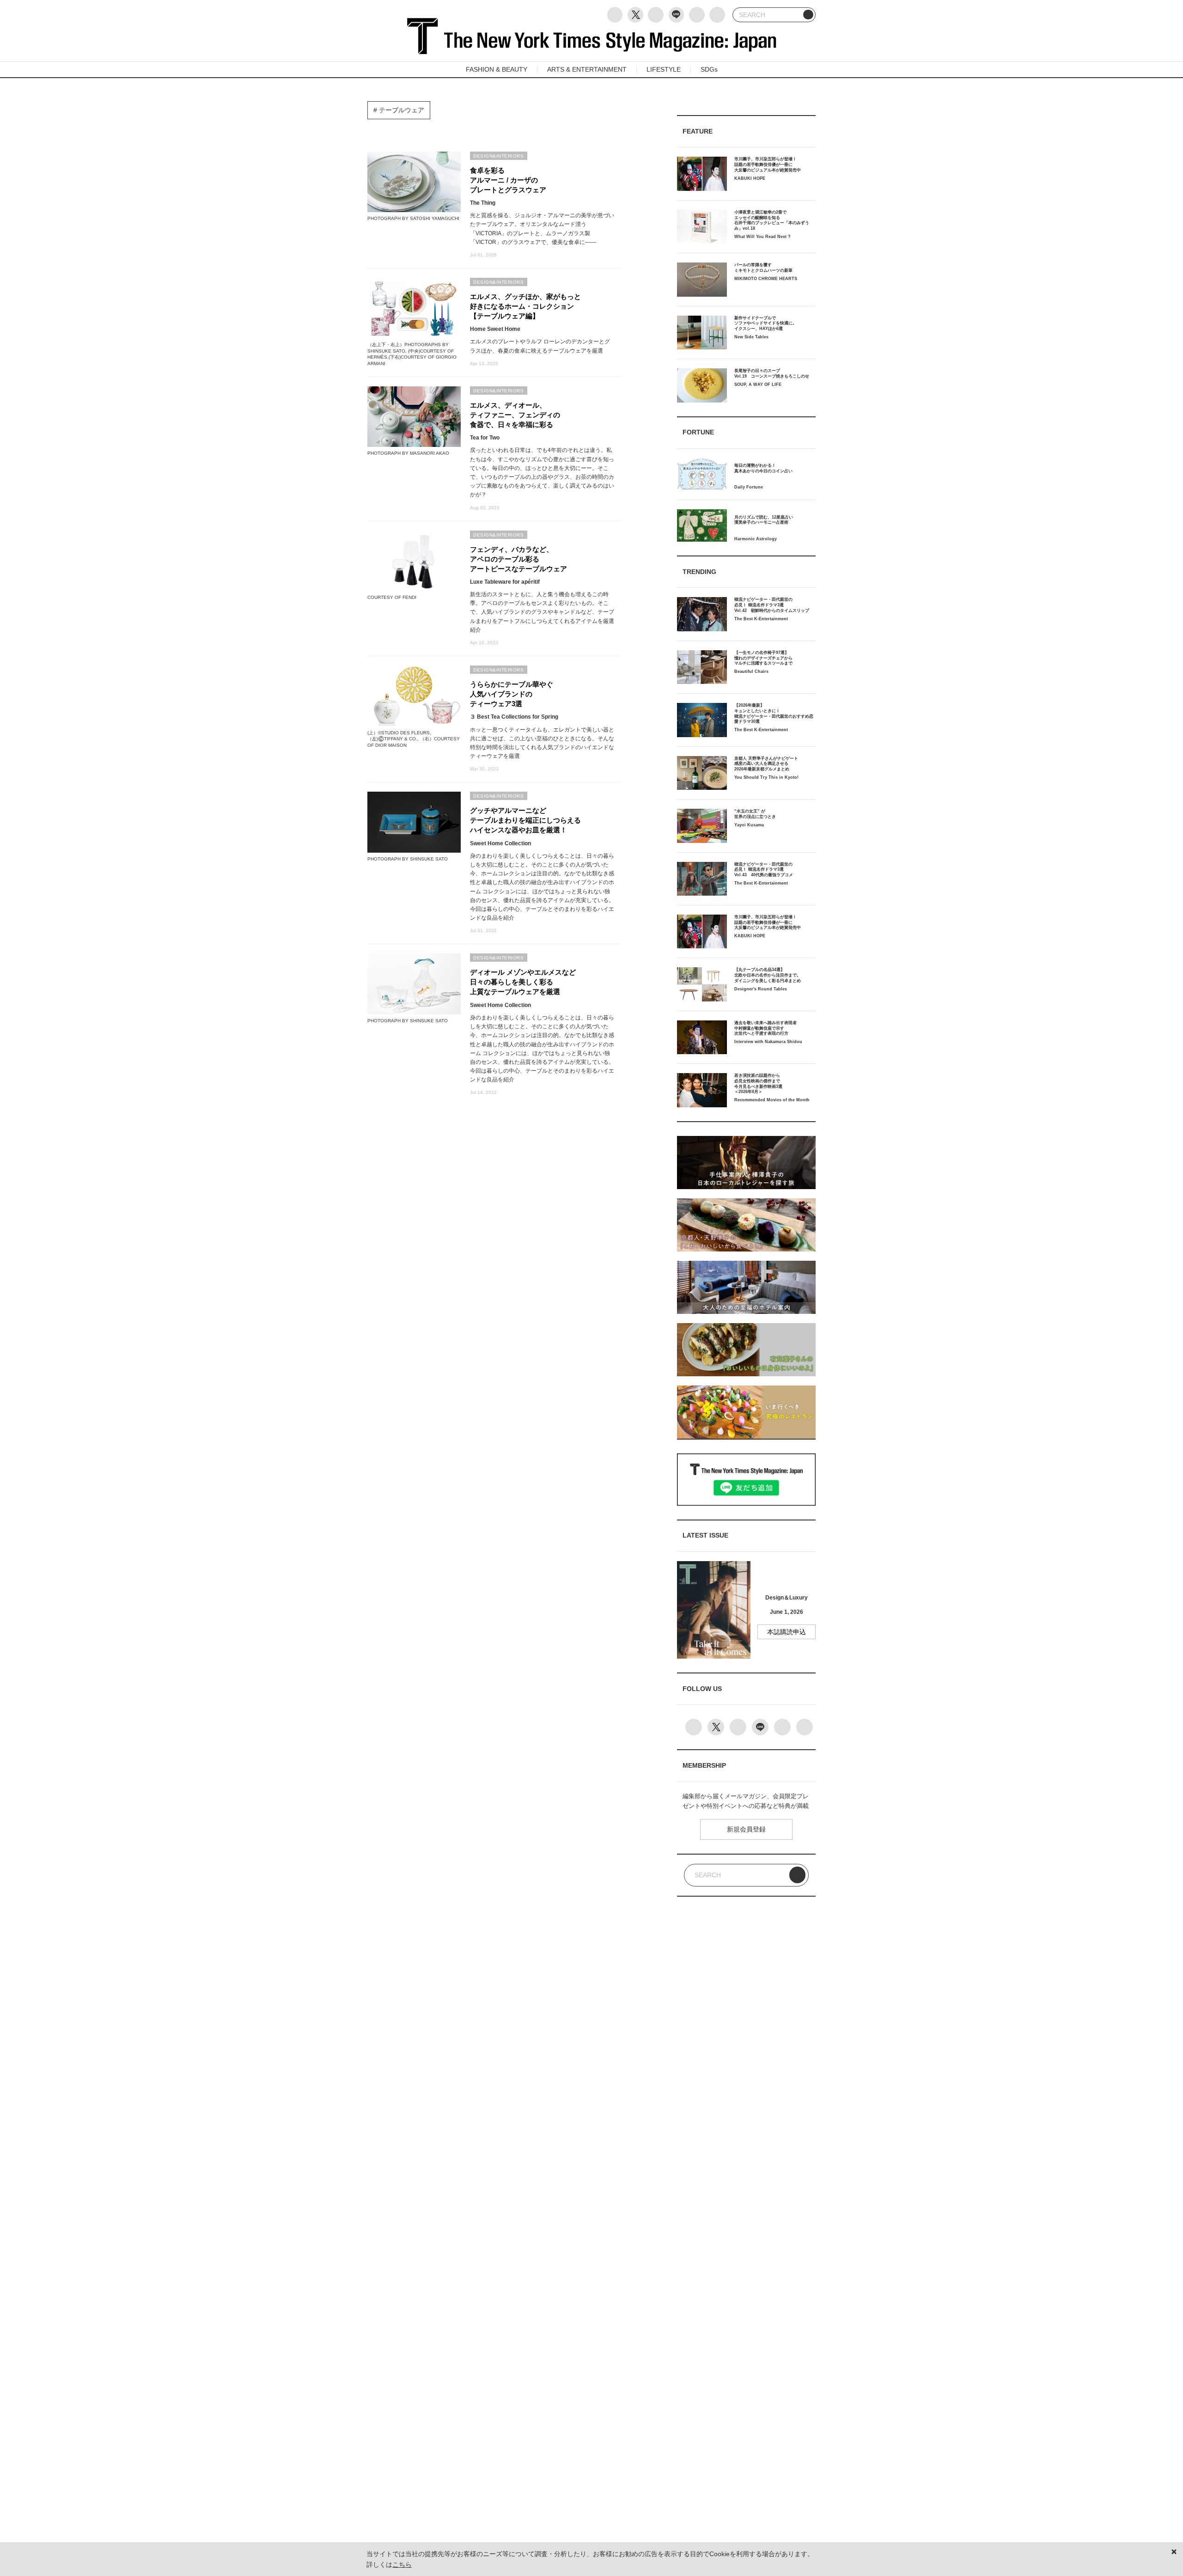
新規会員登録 (746, 1829)
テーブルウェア (401, 110)
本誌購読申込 (787, 1632)
